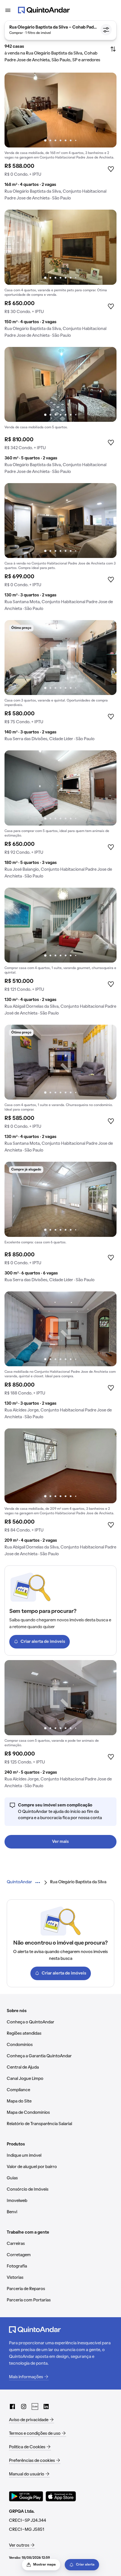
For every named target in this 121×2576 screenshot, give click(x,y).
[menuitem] (19, 1882)
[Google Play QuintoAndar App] (26, 2496)
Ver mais (60, 1842)
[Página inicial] (44, 10)
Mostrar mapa (44, 2565)
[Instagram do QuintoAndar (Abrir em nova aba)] (24, 2406)
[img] (60, 110)
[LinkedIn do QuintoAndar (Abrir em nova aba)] (46, 2406)
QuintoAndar (19, 1882)
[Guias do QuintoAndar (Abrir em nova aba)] (35, 2406)
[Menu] (8, 10)
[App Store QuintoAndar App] (61, 2496)
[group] (60, 139)
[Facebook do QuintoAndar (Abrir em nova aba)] (12, 2406)
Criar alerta (85, 2565)
